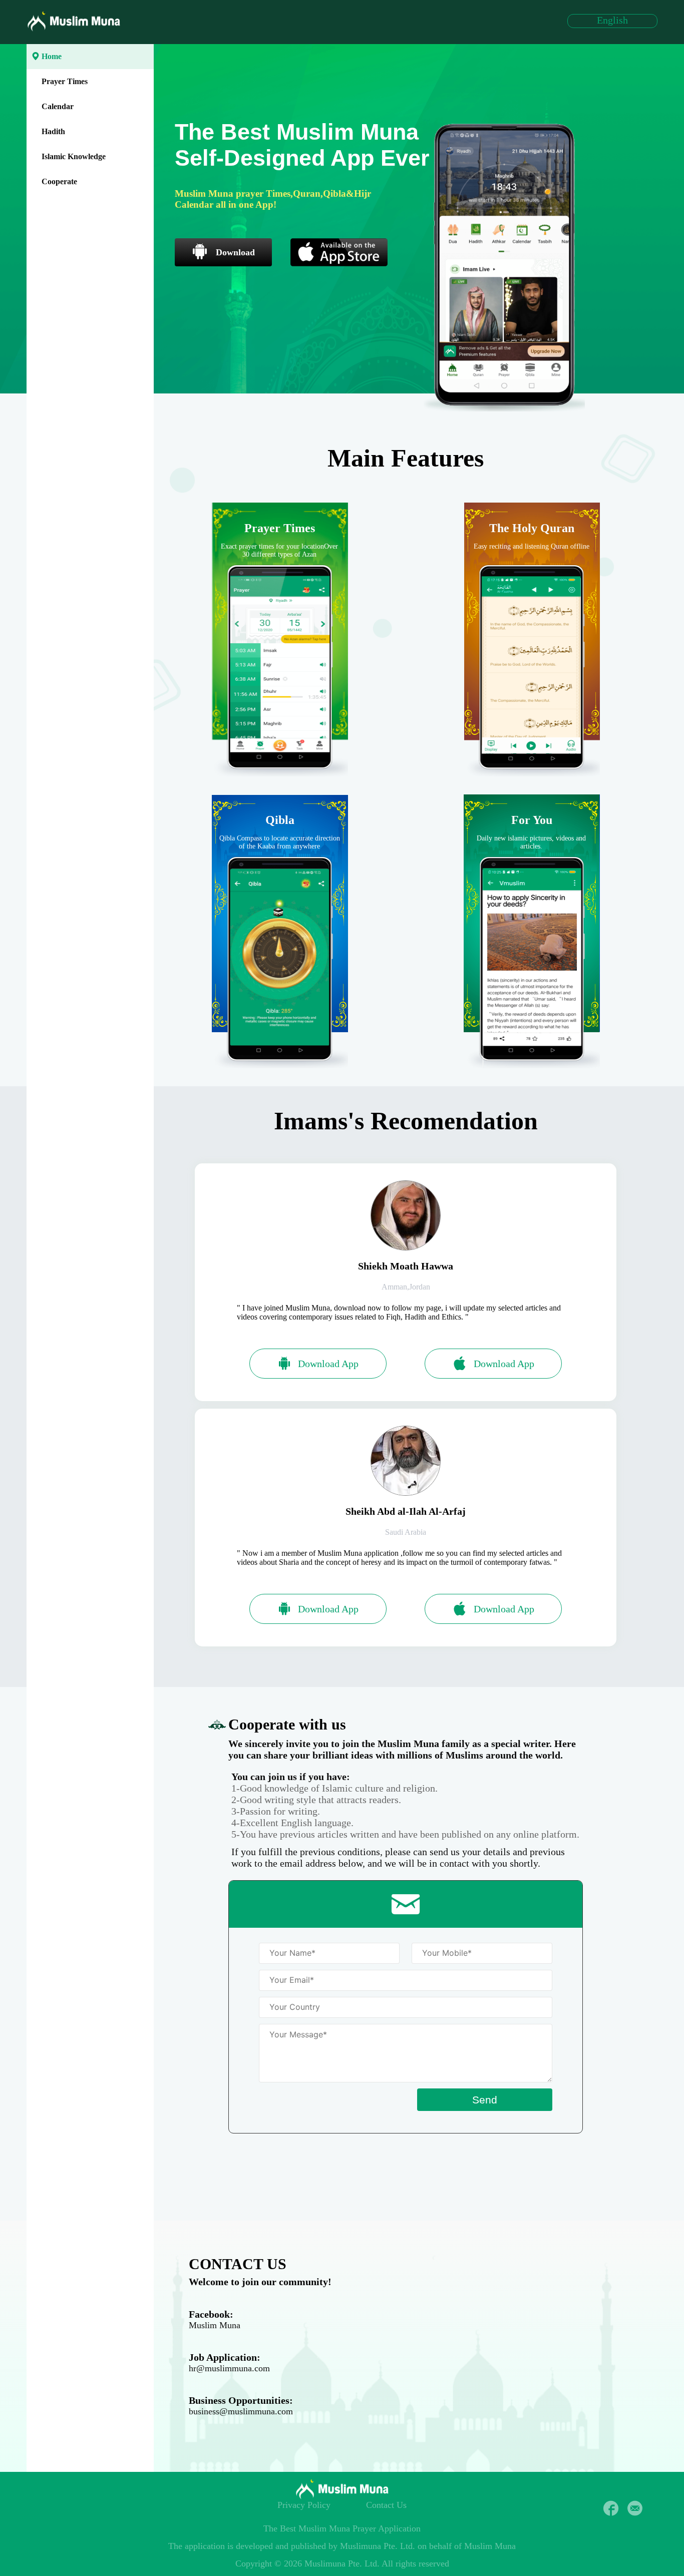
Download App (328, 1364)
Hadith (53, 131)
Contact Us (386, 2505)
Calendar (58, 106)
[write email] (635, 2508)
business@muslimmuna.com (241, 2411)
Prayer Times (65, 81)
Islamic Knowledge (74, 156)
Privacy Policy (304, 2505)
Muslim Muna (215, 2325)
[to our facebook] (611, 2508)
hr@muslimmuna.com (229, 2368)
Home (52, 56)
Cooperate (59, 181)
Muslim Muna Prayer (337, 2528)
